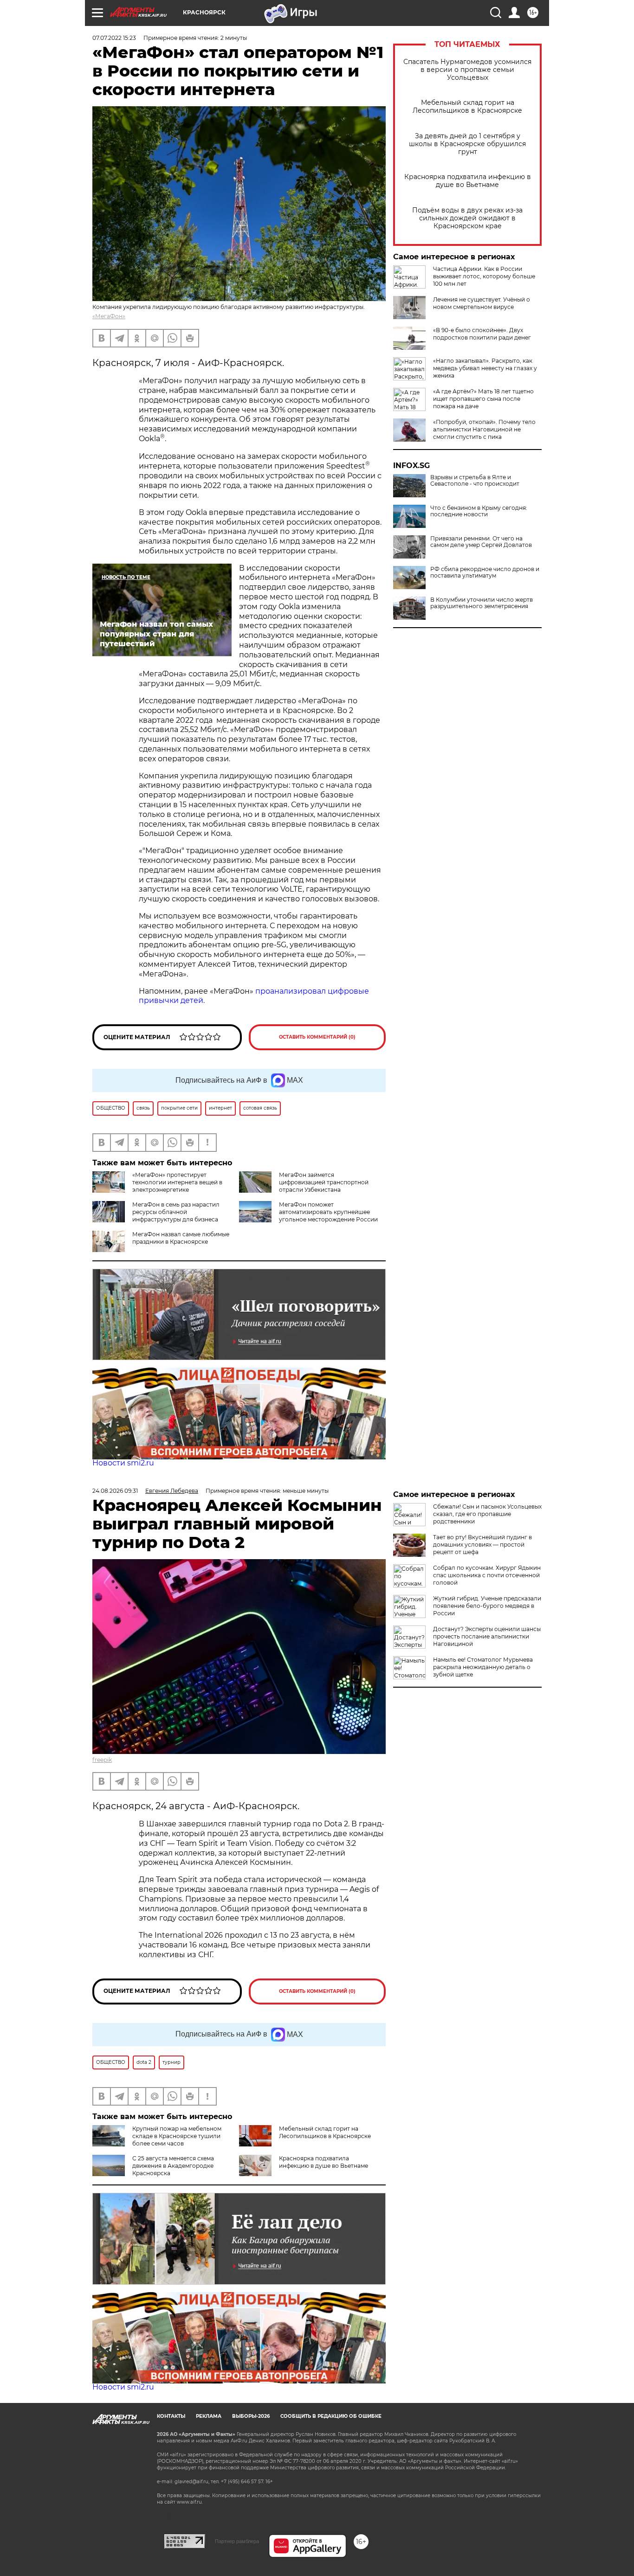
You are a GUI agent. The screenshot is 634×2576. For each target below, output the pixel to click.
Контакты (171, 2416)
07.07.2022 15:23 (114, 38)
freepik (102, 1760)
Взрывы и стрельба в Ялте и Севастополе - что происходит (475, 481)
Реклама (209, 2416)
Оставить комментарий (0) (317, 1037)
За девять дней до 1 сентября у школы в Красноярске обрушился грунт (467, 144)
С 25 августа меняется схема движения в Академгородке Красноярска (173, 2166)
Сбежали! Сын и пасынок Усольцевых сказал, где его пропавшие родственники (487, 1514)
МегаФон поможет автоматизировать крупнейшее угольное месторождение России (328, 1212)
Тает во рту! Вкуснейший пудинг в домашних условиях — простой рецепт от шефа (482, 1545)
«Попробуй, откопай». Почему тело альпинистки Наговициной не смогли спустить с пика (484, 429)
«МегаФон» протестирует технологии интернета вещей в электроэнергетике (177, 1182)
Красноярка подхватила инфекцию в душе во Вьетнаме (468, 181)
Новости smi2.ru (123, 1463)
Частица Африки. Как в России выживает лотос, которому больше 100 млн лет (484, 276)
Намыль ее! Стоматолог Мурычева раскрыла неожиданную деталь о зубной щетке (483, 1667)
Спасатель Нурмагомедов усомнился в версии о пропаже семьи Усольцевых (467, 70)
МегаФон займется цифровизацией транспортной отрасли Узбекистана (324, 1182)
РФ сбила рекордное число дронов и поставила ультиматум (485, 572)
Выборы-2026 (251, 2416)
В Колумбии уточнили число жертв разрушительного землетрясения (482, 603)
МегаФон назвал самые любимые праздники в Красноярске (181, 1238)
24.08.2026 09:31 (115, 1491)
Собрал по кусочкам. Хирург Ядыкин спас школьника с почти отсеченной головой (487, 1575)
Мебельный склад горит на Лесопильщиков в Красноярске (467, 107)
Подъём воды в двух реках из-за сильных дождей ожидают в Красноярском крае (467, 218)
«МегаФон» (109, 316)
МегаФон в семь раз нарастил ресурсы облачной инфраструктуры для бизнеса (176, 1212)
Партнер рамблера (237, 2541)
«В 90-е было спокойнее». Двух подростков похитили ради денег (482, 334)
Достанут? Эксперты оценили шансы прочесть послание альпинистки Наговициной (487, 1636)
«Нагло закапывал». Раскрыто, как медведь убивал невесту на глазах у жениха (485, 368)
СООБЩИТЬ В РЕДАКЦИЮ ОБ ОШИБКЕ (331, 2416)
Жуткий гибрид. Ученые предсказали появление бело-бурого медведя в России (487, 1606)
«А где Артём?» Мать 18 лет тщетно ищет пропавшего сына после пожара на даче (483, 399)
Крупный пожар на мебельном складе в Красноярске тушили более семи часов (177, 2136)
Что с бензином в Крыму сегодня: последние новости (479, 511)
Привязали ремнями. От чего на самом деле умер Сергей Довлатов (481, 542)
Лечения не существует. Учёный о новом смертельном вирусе (482, 303)
